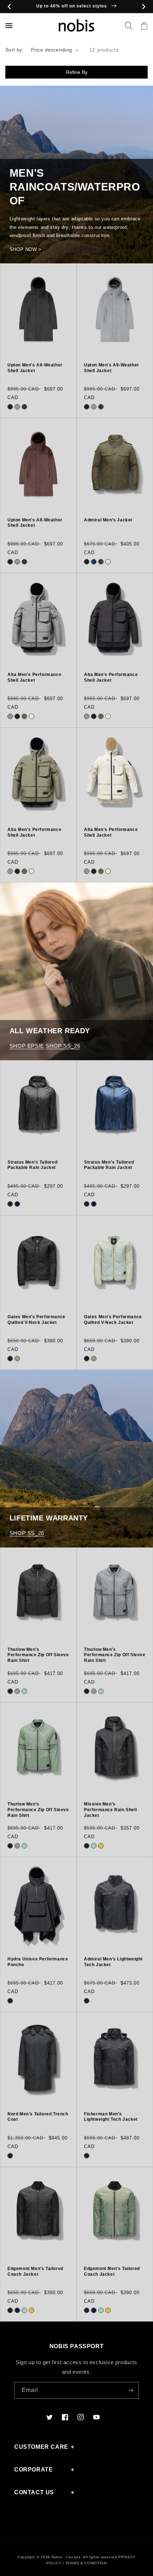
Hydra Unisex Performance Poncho (38, 1962)
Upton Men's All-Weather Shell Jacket (35, 368)
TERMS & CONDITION (86, 2563)
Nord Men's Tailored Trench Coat (38, 2117)
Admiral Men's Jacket (108, 520)
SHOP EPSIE (27, 1046)
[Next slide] (144, 7)
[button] (128, 26)
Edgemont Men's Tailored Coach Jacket (35, 2271)
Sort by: (15, 50)
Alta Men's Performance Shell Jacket (34, 677)
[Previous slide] (9, 7)
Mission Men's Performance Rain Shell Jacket (110, 1810)
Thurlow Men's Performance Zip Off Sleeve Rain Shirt (38, 1655)
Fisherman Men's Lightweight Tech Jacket (111, 2117)
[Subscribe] (131, 2390)
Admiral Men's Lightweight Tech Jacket (113, 1962)
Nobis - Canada (66, 2557)
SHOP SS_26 (63, 1046)
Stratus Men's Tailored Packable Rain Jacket (32, 1165)
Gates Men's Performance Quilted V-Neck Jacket (36, 1320)
